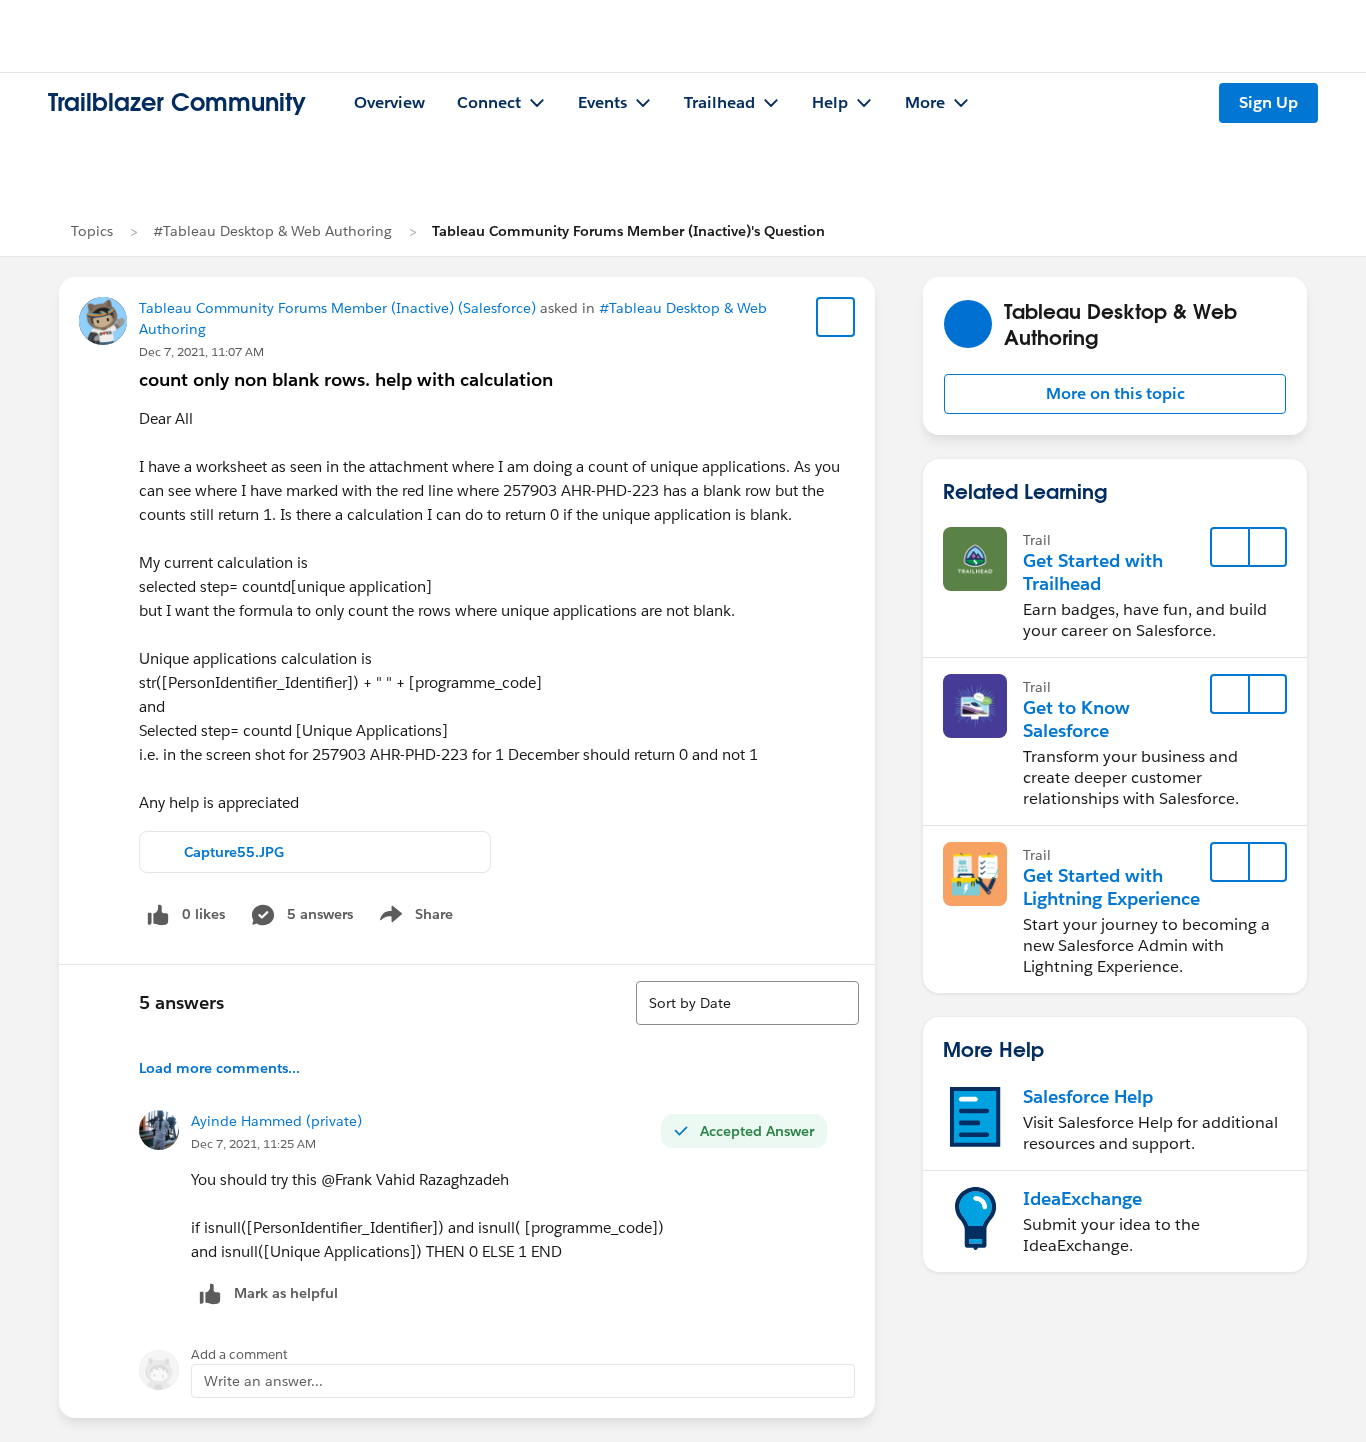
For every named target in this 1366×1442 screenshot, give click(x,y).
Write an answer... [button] (263, 1381)
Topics (92, 231)
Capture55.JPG (234, 852)
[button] (1115, 394)
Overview (389, 102)
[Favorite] (836, 317)
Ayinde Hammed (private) (276, 1121)
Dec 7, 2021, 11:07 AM (201, 351)
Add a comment (239, 1354)
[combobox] (747, 1003)
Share (413, 918)
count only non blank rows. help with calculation (346, 379)
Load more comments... (219, 1068)
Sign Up (1268, 102)
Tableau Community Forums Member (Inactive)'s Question (628, 231)
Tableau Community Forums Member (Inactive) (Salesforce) (337, 308)
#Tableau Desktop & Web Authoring (272, 231)
